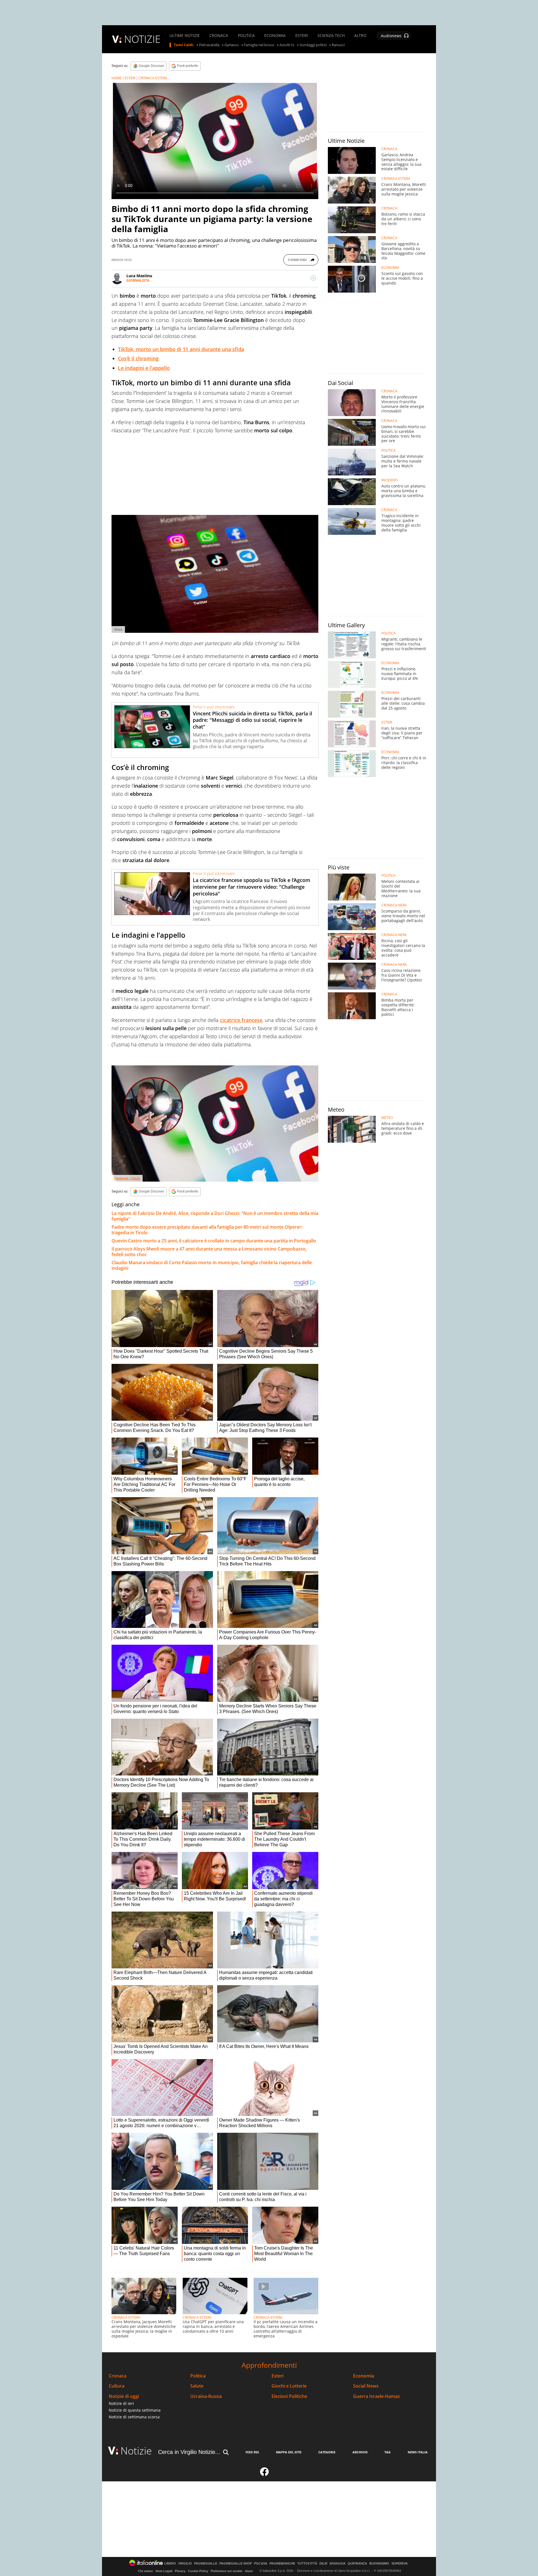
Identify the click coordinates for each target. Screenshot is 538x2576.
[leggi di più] (313, 278)
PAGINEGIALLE (206, 2564)
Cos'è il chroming (138, 358)
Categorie (327, 2452)
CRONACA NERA (394, 905)
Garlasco (232, 45)
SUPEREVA (400, 2564)
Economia (364, 2376)
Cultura (117, 2386)
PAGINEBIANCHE (282, 2564)
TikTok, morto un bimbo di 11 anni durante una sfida (181, 349)
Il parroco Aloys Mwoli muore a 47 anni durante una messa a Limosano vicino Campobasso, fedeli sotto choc (209, 1252)
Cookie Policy (198, 2571)
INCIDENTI (389, 480)
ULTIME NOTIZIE (185, 36)
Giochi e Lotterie (289, 2386)
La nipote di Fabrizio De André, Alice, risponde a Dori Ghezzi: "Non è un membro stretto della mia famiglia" (215, 1216)
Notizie (136, 2451)
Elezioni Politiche (289, 2396)
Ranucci (338, 45)
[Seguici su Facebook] (265, 2474)
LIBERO (170, 2564)
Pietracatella (209, 45)
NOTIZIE (142, 39)
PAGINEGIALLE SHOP (236, 2564)
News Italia (418, 2452)
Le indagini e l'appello (144, 368)
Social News (366, 2386)
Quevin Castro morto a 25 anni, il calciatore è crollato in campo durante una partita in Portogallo (214, 1241)
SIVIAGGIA (338, 2564)
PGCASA (261, 2564)
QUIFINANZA (357, 2564)
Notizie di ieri (121, 2403)
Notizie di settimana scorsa (134, 2417)
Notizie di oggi (124, 2396)
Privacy (180, 2571)
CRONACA (219, 36)
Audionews (391, 36)
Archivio (360, 2452)
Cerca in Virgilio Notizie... (189, 2452)
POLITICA (246, 36)
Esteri (278, 2376)
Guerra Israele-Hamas (376, 2396)
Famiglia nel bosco (259, 45)
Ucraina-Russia (206, 2396)
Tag (388, 2452)
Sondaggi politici (313, 45)
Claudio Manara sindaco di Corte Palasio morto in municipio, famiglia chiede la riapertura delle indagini (212, 1265)
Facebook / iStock (127, 1178)
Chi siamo (146, 2571)
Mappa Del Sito (289, 2452)
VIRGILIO (185, 2564)
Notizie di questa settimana (135, 2410)
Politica (198, 2376)
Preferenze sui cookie (227, 2571)
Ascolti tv (287, 45)
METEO (387, 1118)
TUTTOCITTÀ (307, 2564)
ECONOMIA (275, 36)
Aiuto (249, 2571)
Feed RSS (252, 2452)
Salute (197, 2386)
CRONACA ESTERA (153, 78)
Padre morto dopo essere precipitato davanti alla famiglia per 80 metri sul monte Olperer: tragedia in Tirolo (207, 1230)
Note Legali (164, 2571)
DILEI (323, 2564)
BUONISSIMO (379, 2564)
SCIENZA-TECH (331, 36)
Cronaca (118, 2376)
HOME (117, 78)
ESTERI (302, 36)
